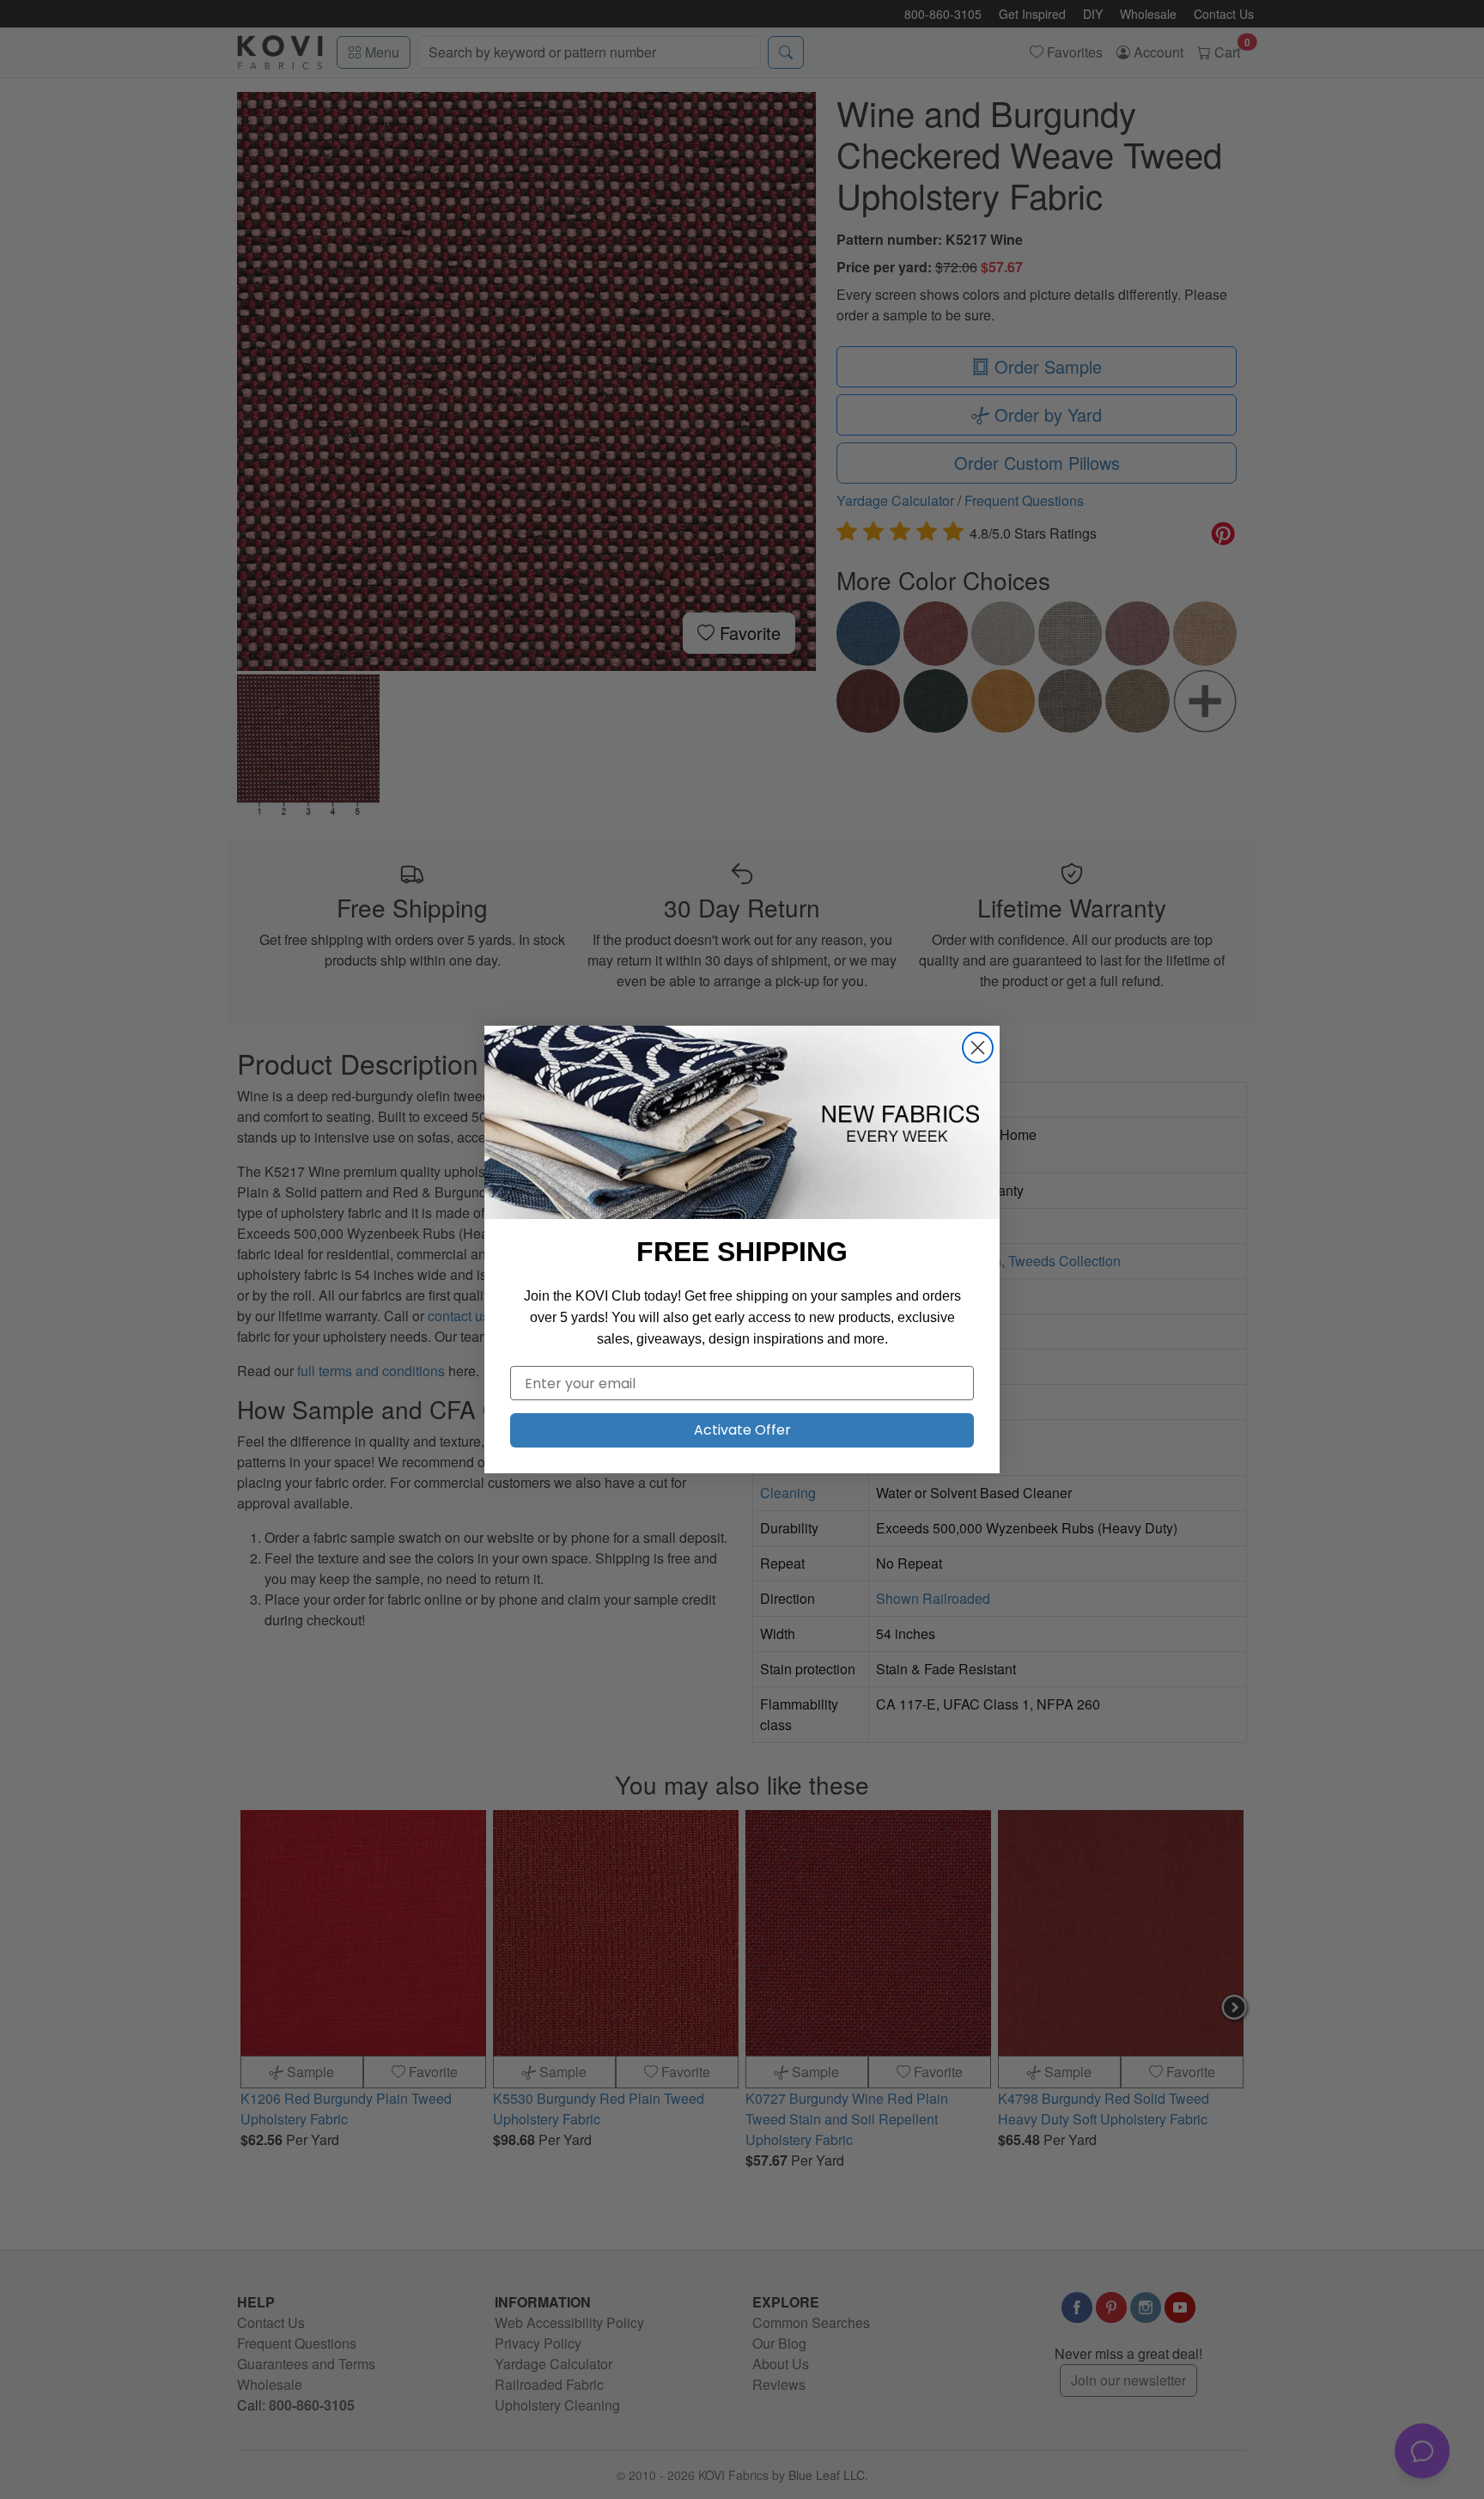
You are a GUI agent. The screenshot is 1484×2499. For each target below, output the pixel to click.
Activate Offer (742, 1430)
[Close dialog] (978, 1048)
